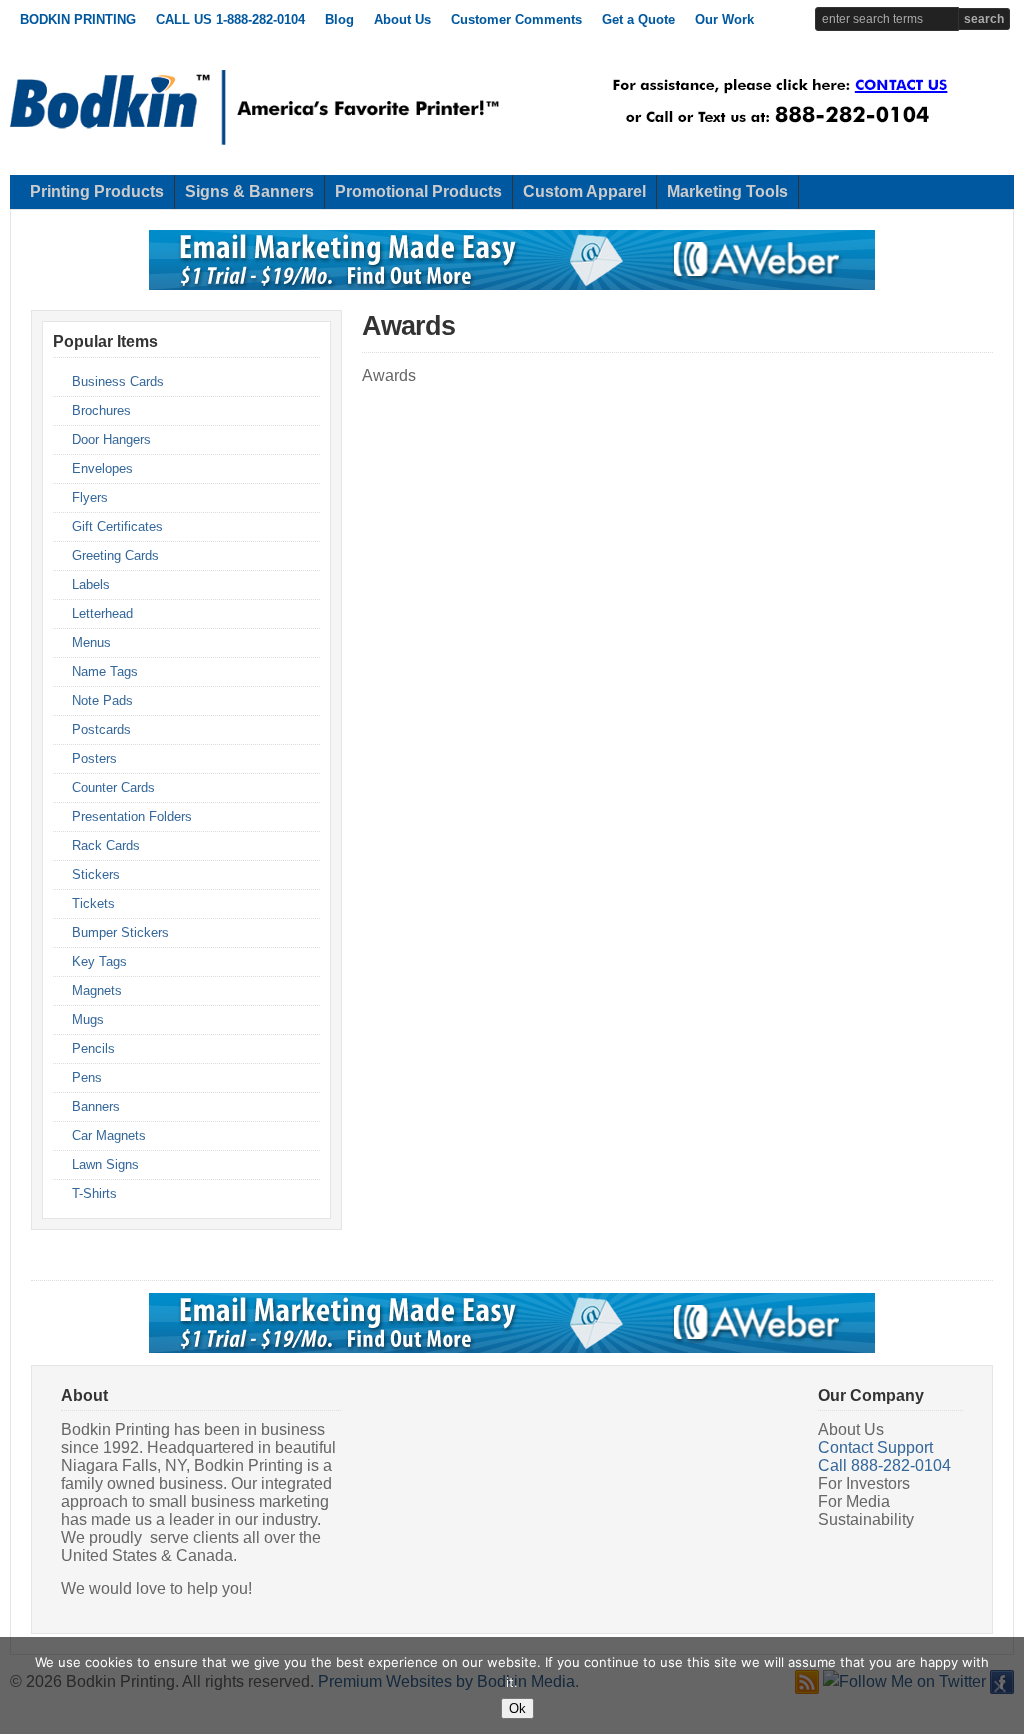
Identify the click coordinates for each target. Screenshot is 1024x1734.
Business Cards (118, 381)
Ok (517, 1708)
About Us (402, 19)
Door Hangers (111, 439)
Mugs (88, 1019)
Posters (94, 758)
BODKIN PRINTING (78, 19)
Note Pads (102, 700)
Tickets (93, 903)
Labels (91, 584)
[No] (999, 1686)
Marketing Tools (727, 191)
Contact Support (875, 1447)
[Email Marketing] (512, 286)
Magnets (97, 990)
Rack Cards (106, 845)
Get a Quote (638, 19)
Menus (91, 642)
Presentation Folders (132, 816)
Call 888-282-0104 (884, 1465)
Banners (96, 1106)
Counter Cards (113, 787)
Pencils (93, 1048)
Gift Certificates (117, 526)
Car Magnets (109, 1135)
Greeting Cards (115, 555)
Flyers (90, 497)
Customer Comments (516, 19)
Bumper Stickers (120, 932)
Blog (339, 19)
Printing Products (97, 191)
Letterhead (102, 613)
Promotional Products (418, 191)
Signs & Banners (249, 191)
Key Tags (99, 961)
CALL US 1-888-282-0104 (230, 19)
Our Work (724, 19)
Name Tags (105, 671)
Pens (87, 1077)
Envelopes (102, 468)
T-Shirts (94, 1193)
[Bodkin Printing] (256, 141)
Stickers (96, 874)
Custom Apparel (584, 191)
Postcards (101, 729)
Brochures (101, 410)
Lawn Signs (105, 1164)
